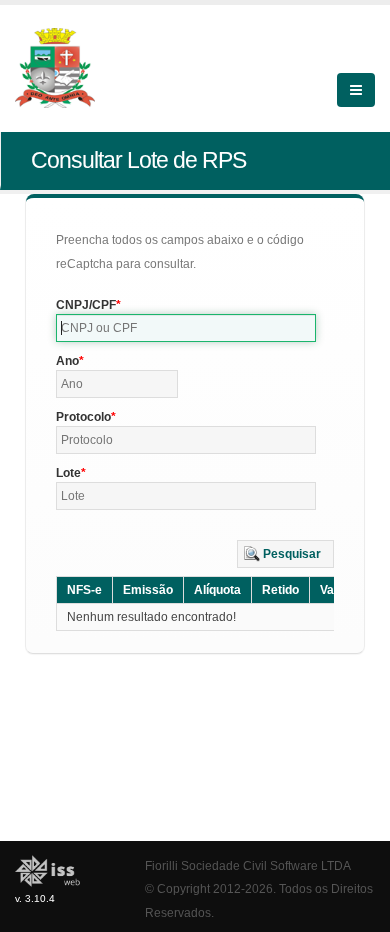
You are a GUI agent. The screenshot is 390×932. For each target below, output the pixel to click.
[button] (285, 554)
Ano (67, 361)
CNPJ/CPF (86, 305)
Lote (68, 473)
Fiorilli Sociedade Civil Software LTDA (248, 865)
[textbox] (186, 328)
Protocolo (83, 417)
